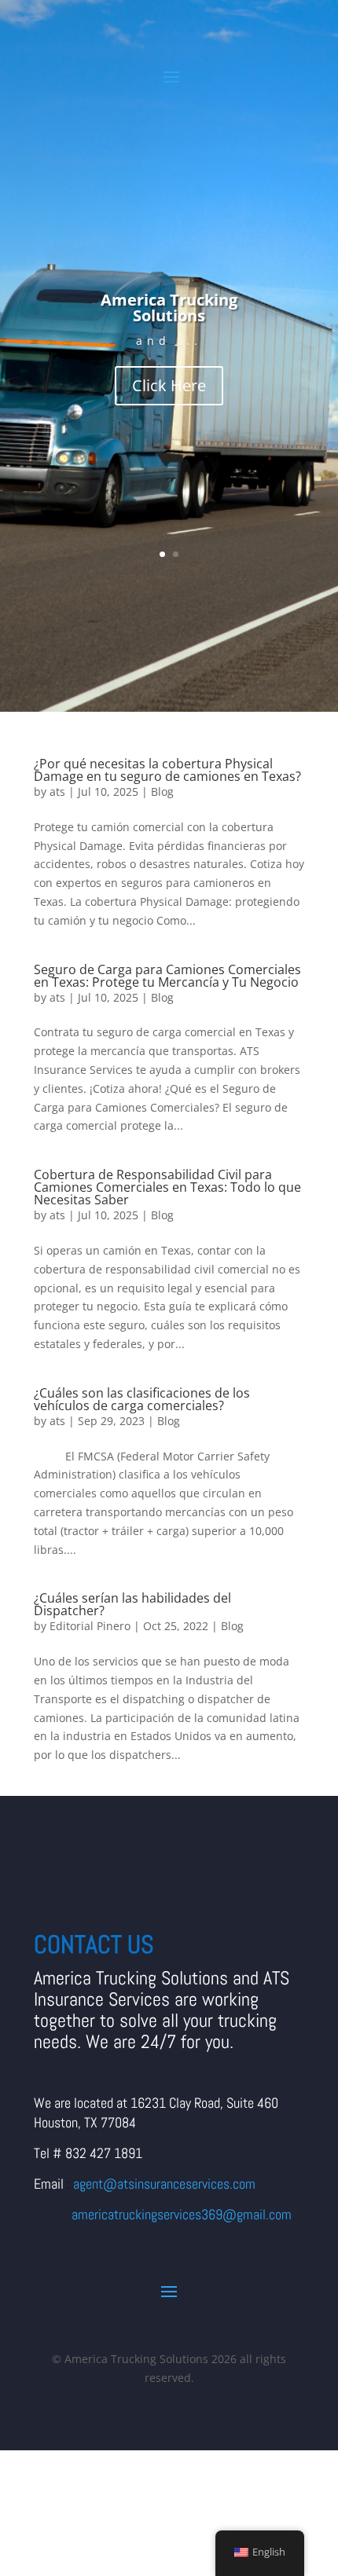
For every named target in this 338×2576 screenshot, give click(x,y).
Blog (162, 791)
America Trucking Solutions (169, 308)
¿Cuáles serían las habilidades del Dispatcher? (132, 1604)
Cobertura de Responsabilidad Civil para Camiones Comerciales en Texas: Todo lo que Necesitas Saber (167, 1187)
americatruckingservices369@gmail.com (182, 2214)
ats (57, 791)
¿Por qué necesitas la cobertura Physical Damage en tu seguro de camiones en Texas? (167, 770)
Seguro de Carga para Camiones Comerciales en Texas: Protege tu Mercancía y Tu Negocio (167, 976)
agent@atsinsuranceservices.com (164, 2184)
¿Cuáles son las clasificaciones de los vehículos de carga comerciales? (142, 1399)
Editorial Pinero (90, 1626)
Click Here (169, 385)
